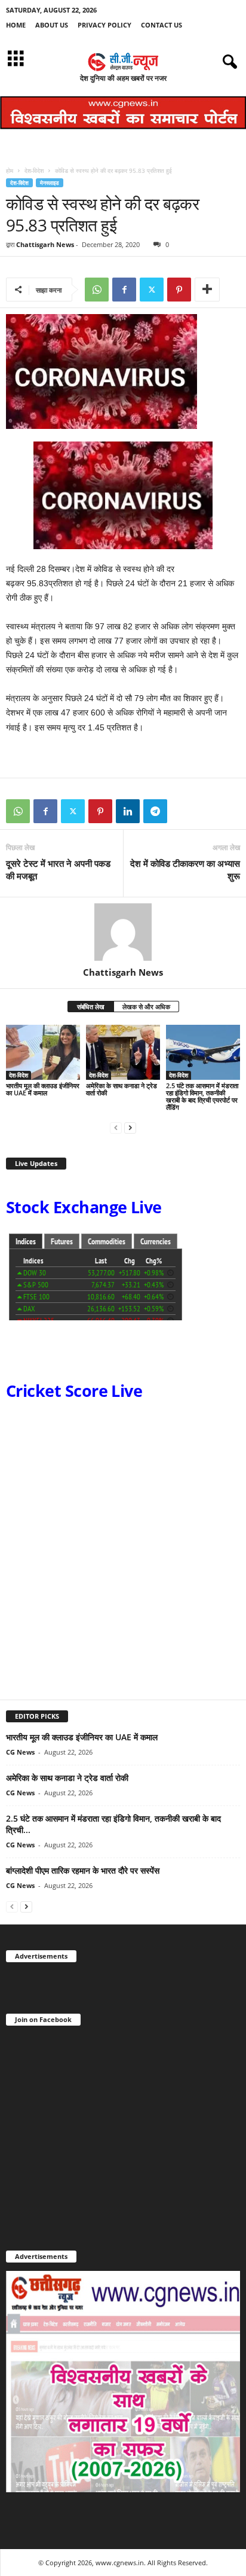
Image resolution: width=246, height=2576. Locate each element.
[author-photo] (123, 932)
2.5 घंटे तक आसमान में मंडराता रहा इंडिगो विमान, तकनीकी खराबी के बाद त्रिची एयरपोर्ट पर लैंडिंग (202, 1096)
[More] (207, 290)
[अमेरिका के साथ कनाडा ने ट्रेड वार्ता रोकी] (123, 1053)
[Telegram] (155, 811)
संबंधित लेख (91, 1007)
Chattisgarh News (45, 244)
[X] (152, 290)
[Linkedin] (128, 811)
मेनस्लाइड (50, 183)
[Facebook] (124, 290)
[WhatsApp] (97, 290)
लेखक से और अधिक (146, 1007)
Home (16, 25)
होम (10, 170)
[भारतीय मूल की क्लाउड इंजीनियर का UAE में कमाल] (43, 1053)
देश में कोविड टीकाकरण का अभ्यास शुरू (185, 870)
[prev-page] (116, 1127)
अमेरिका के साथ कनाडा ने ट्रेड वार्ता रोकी (122, 1089)
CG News (20, 1752)
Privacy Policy (104, 25)
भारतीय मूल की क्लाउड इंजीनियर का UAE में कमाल (43, 1089)
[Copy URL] (183, 811)
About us (52, 25)
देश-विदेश (34, 170)
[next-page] (130, 1127)
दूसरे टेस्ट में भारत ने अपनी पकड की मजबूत (58, 870)
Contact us (162, 25)
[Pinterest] (179, 290)
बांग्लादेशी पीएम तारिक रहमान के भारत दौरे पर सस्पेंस (83, 1870)
